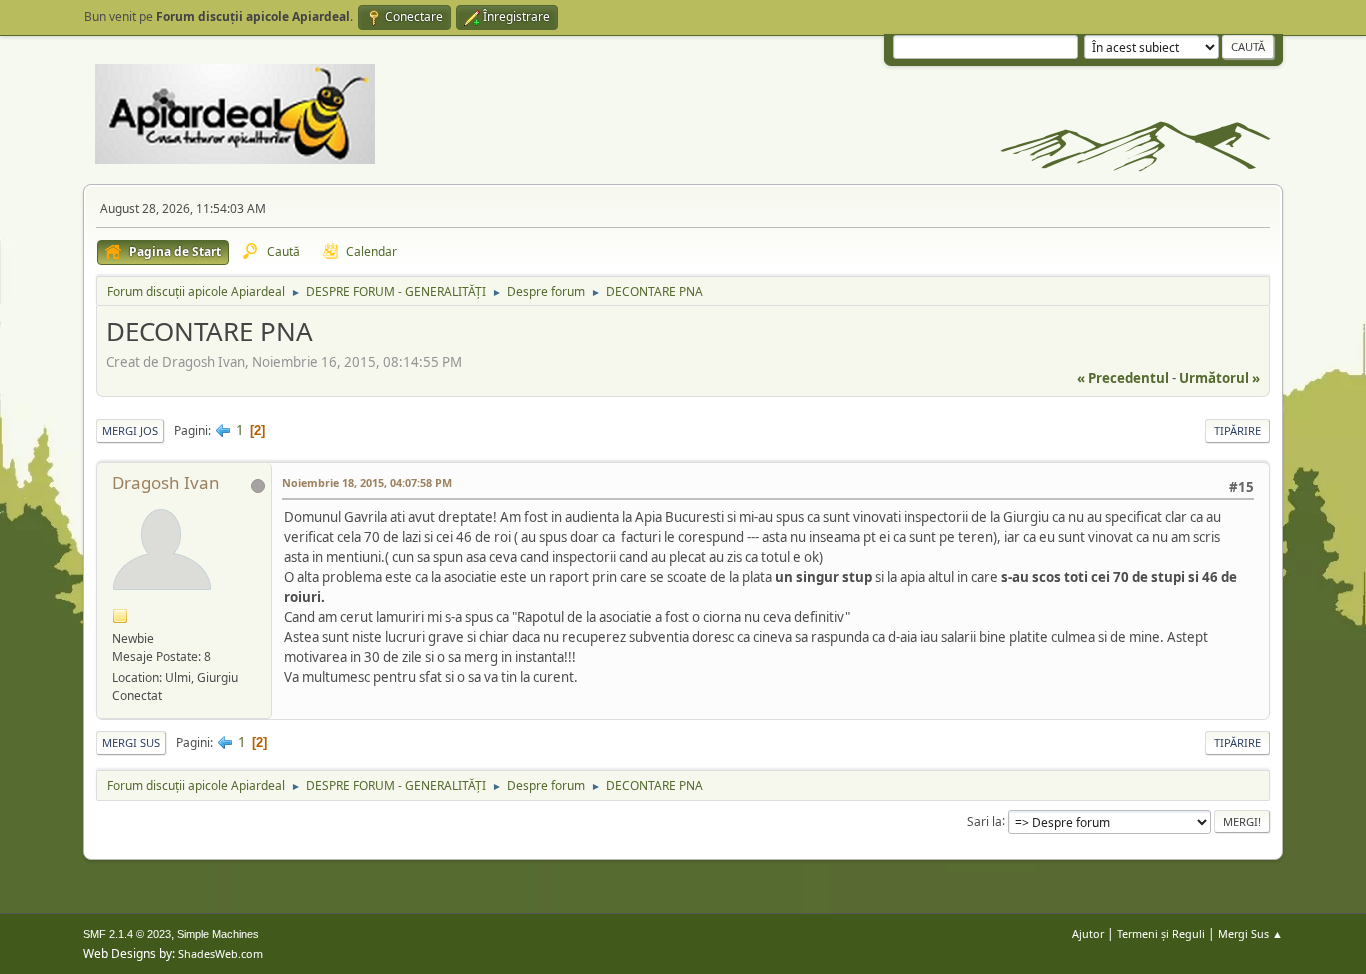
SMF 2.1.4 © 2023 (127, 934)
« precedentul (1123, 378)
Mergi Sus (131, 742)
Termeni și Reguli (1161, 933)
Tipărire (1237, 430)
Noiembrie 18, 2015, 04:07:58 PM (367, 482)
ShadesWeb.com (220, 953)
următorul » (1219, 378)
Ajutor (1088, 933)
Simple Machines (218, 934)
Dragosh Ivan (166, 482)
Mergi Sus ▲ (1250, 933)
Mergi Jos (130, 430)
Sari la (984, 820)
